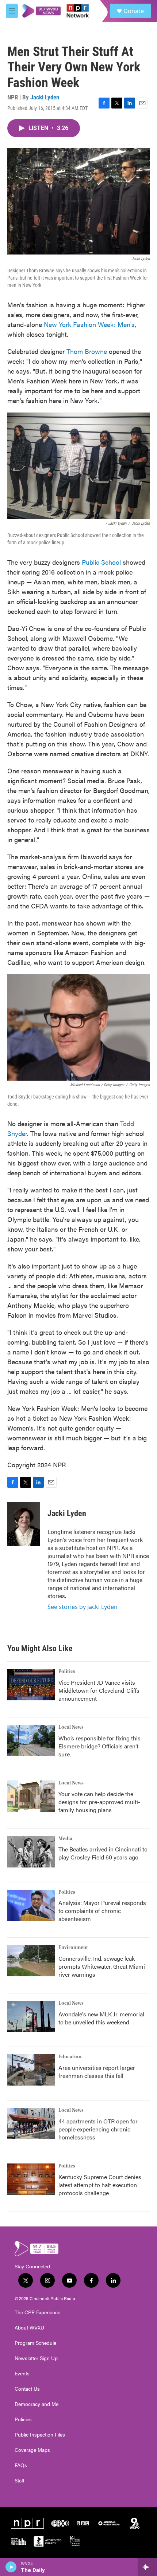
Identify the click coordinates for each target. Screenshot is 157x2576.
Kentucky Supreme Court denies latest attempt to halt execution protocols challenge (100, 2185)
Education (70, 2057)
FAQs (21, 2465)
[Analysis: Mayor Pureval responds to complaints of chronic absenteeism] (31, 1905)
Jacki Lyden (45, 97)
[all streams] (147, 2567)
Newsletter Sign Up (36, 2358)
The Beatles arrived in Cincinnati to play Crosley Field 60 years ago (103, 1853)
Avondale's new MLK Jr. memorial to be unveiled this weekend (101, 2018)
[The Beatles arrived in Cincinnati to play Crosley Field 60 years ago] (31, 1852)
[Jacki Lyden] (24, 1524)
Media (65, 1839)
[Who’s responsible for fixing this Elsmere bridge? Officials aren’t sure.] (31, 1740)
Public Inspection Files (40, 2435)
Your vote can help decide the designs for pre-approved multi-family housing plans (99, 1802)
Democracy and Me (37, 2404)
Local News (71, 1727)
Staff (20, 2481)
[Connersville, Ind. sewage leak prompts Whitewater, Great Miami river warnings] (31, 1961)
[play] (11, 2567)
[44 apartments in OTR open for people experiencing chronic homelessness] (31, 2123)
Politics (67, 1672)
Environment (73, 1948)
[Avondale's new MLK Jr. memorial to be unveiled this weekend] (31, 2016)
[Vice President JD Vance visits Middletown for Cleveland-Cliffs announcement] (31, 1685)
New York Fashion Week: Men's (89, 324)
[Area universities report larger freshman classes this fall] (31, 2070)
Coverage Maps (32, 2450)
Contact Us (27, 2389)
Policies (23, 2419)
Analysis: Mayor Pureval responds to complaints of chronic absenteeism (102, 1911)
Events (22, 2374)
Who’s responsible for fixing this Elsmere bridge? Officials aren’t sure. (99, 1746)
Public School (101, 562)
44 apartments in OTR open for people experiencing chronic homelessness (98, 2129)
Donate (134, 11)
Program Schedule (35, 2343)
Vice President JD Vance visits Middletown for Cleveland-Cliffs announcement (99, 1690)
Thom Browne (87, 351)
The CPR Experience (37, 2312)
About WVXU (29, 2328)
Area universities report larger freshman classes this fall (97, 2072)
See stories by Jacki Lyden (83, 1607)
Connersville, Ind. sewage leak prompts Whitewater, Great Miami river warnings (102, 1966)
